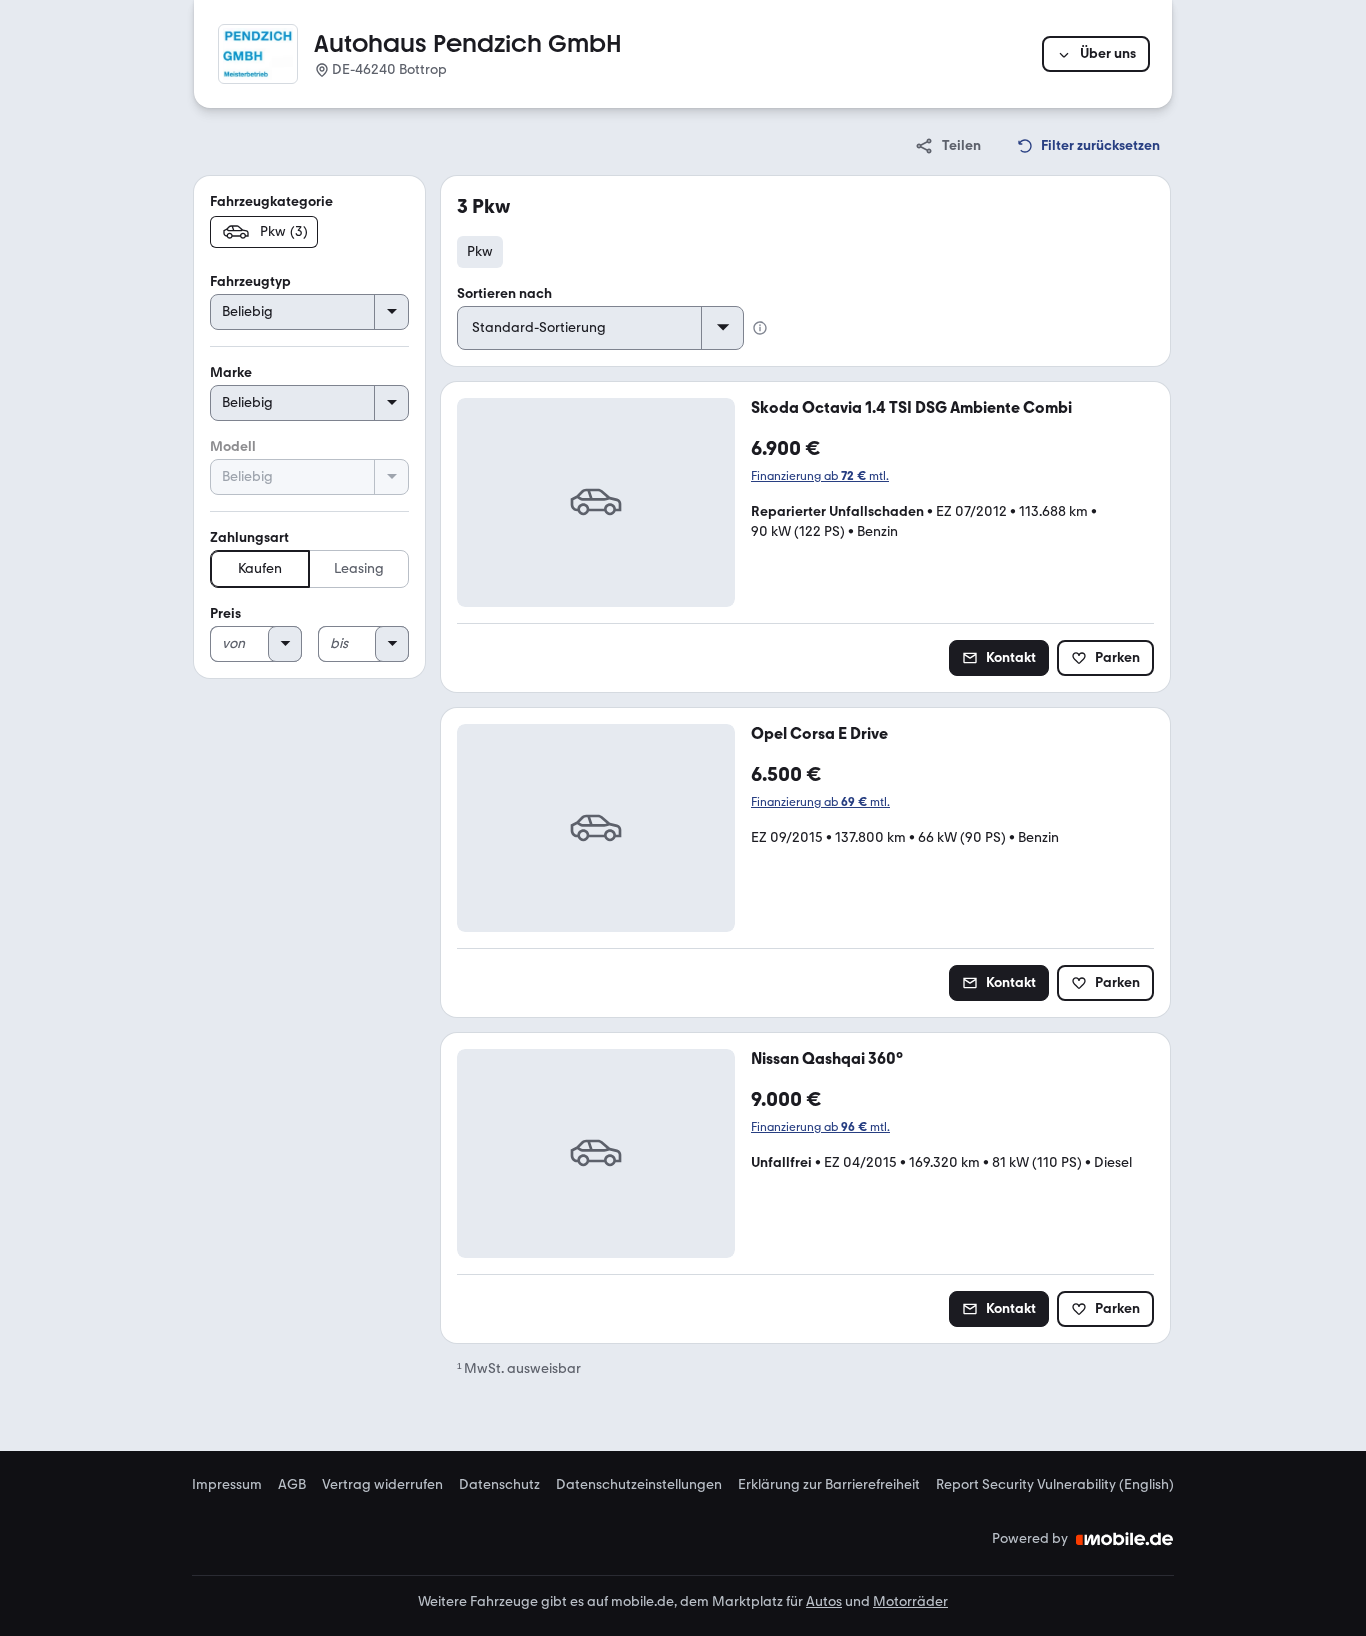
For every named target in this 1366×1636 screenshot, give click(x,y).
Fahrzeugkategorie (271, 201)
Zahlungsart (249, 537)
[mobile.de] (1125, 1539)
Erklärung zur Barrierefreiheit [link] (829, 1485)
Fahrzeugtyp (250, 281)
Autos (824, 1601)
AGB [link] (292, 1485)
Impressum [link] (227, 1485)
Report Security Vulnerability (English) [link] (1055, 1485)
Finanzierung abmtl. (820, 476)
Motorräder (910, 1601)
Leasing (359, 568)
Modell (233, 446)
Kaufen (260, 568)
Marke (231, 372)
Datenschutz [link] (499, 1485)
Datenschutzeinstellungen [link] (639, 1485)
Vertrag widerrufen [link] (382, 1485)
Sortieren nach (504, 293)
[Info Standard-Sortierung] (760, 328)
